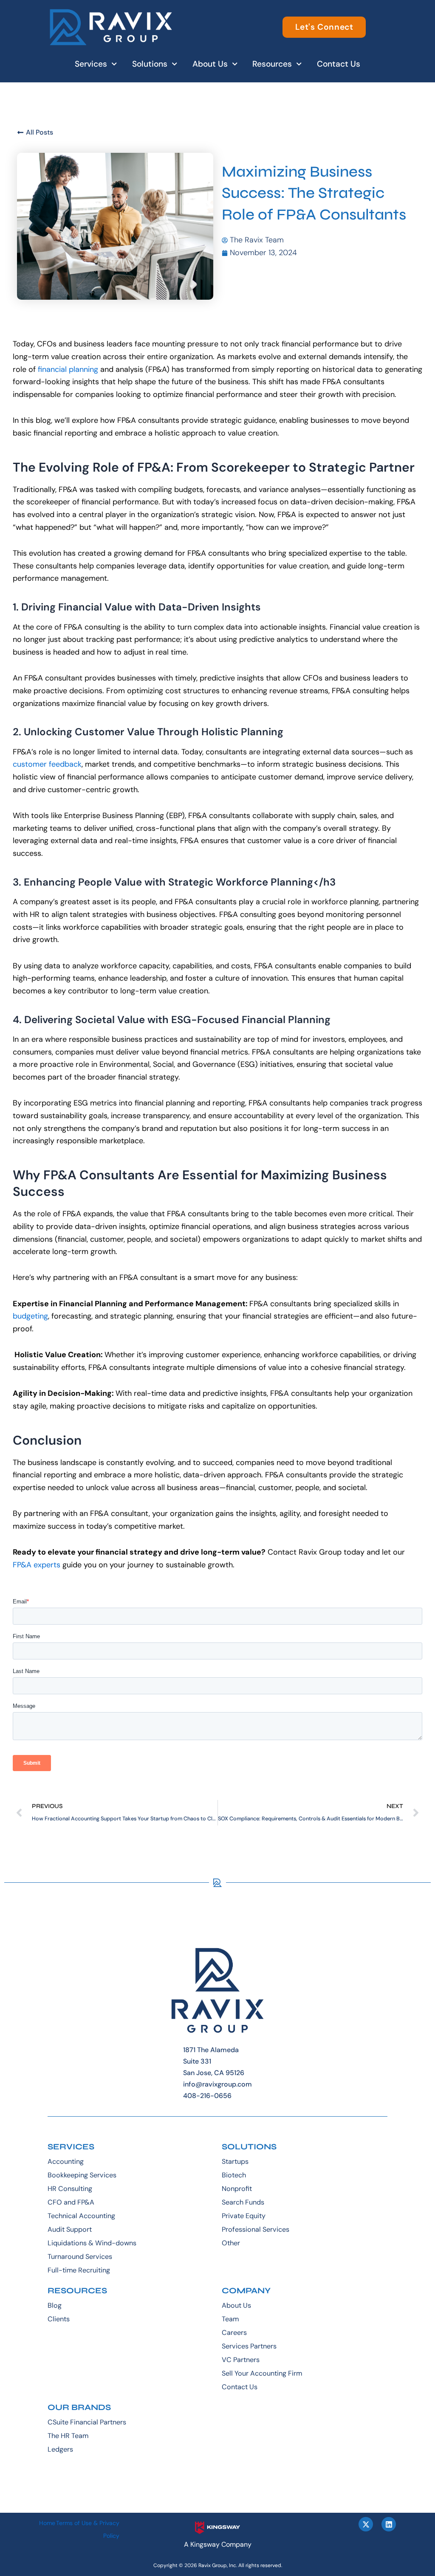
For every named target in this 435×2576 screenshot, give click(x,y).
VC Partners (241, 2360)
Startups (235, 2161)
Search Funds (243, 2202)
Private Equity (244, 2216)
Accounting (66, 2161)
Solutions (150, 64)
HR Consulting (70, 2189)
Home (47, 2523)
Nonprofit (237, 2189)
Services (91, 64)
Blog (55, 2305)
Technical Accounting (81, 2216)
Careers (234, 2333)
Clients (59, 2319)
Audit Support (70, 2229)
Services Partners (249, 2346)
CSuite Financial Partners (87, 2422)
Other (231, 2243)
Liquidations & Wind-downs (92, 2243)
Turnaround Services (80, 2257)
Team (230, 2319)
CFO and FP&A (71, 2202)
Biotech (234, 2175)
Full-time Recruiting (79, 2270)
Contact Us (339, 64)
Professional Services (256, 2229)
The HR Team (68, 2436)
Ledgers (60, 2449)
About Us (210, 64)
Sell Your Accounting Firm (262, 2373)
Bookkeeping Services (82, 2175)
